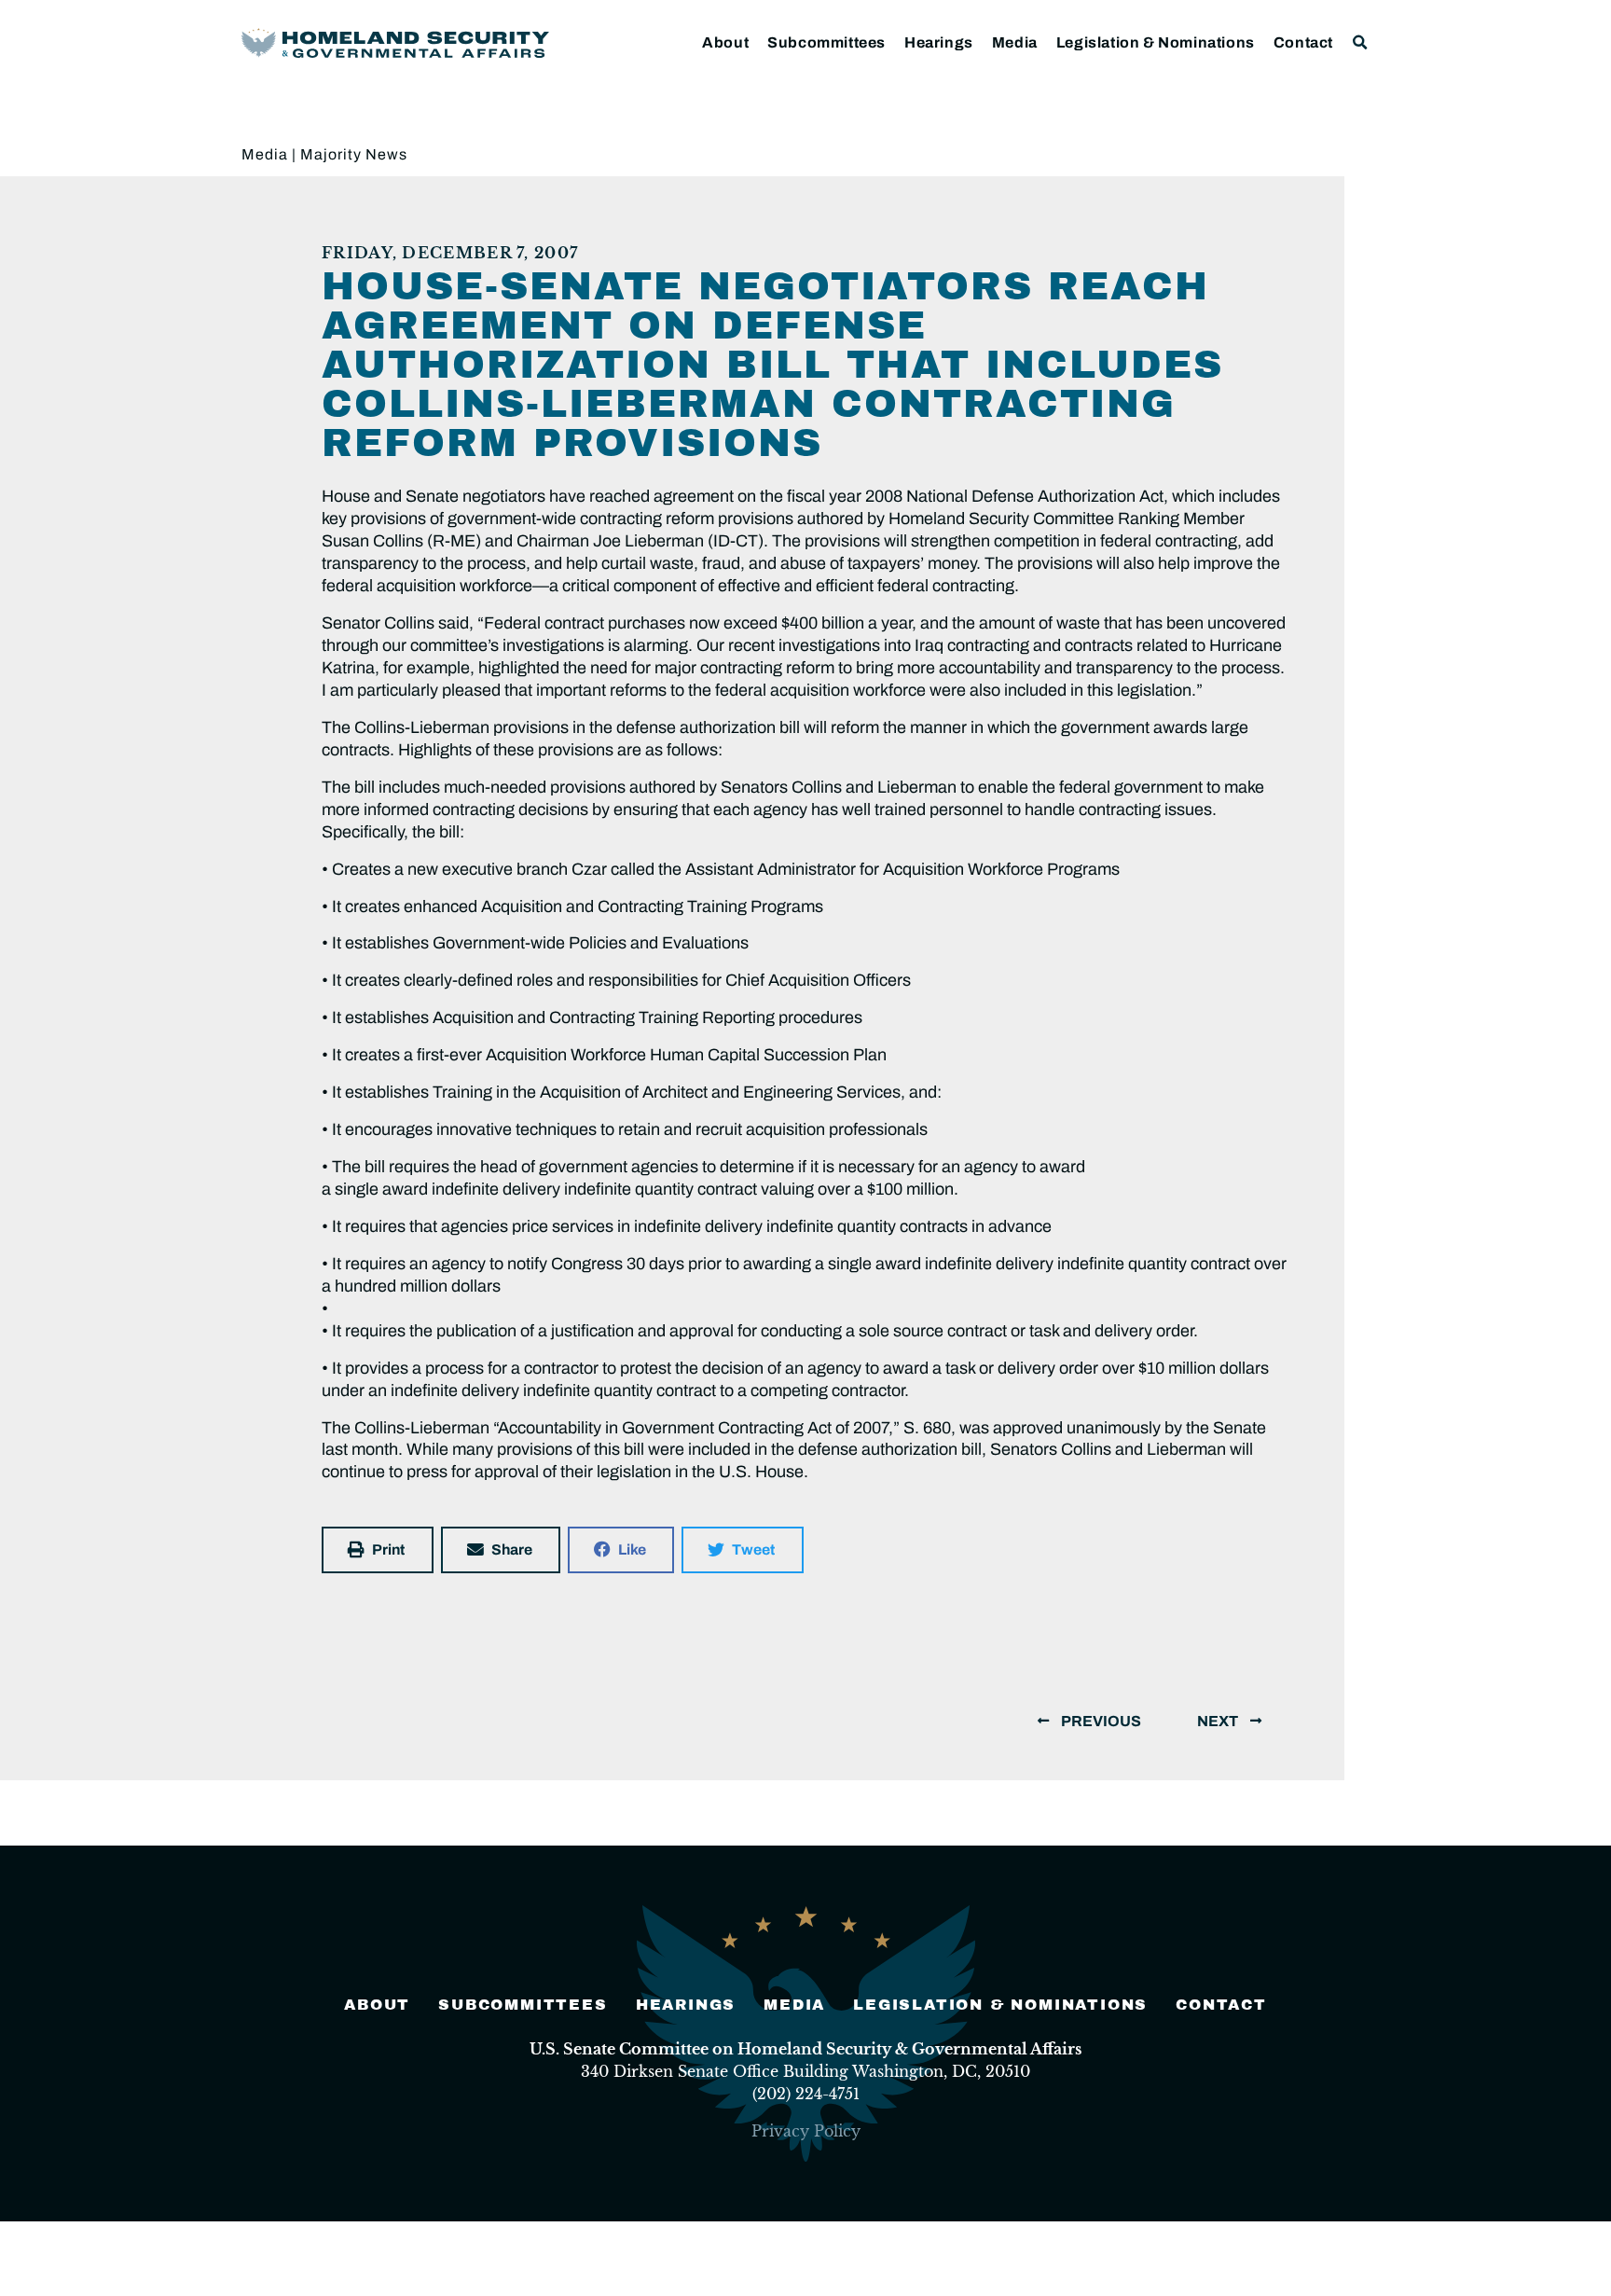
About (725, 42)
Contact (1303, 42)
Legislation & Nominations (1156, 42)
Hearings (939, 42)
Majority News (354, 154)
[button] (1361, 42)
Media (1015, 42)
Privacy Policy (806, 2131)
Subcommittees (826, 42)
